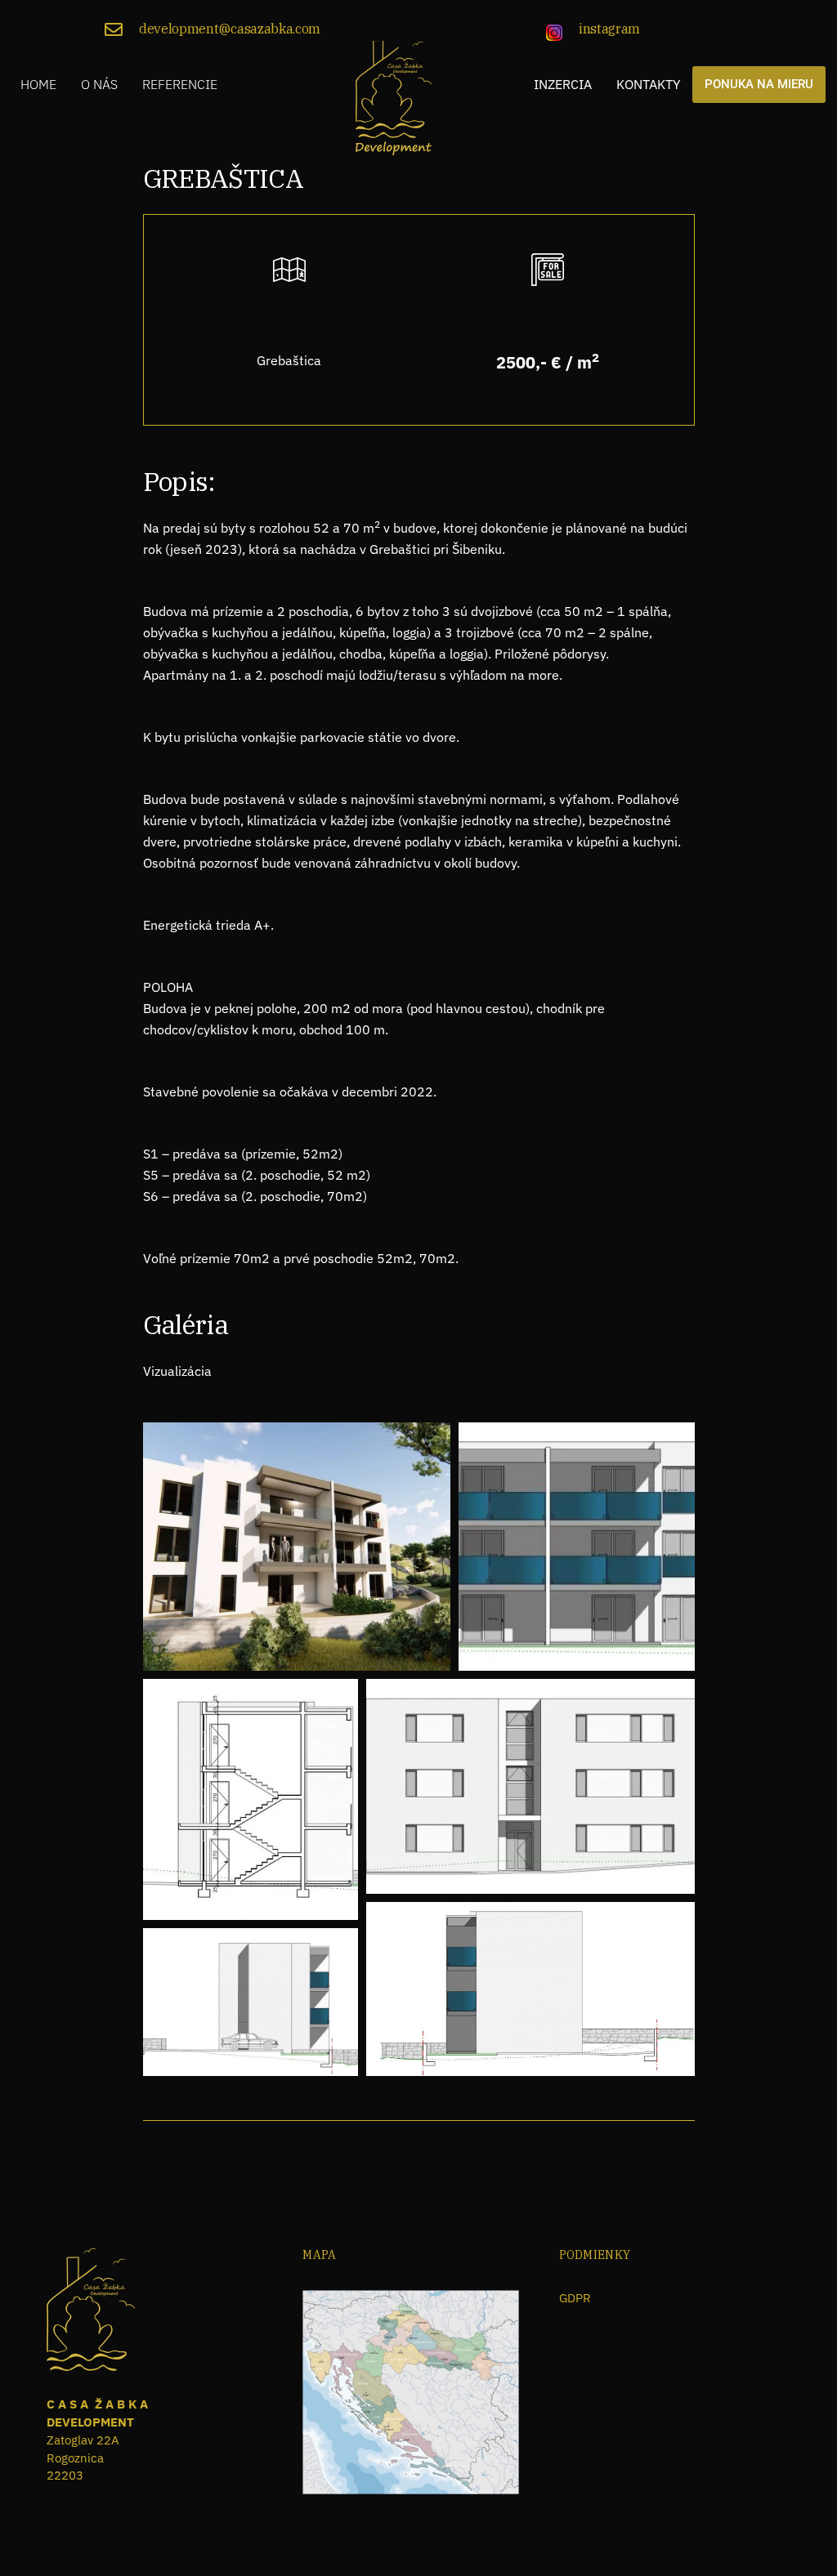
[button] (297, 1547)
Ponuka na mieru (759, 84)
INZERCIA (563, 84)
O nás (99, 84)
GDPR (575, 2298)
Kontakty (648, 84)
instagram (609, 29)
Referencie (180, 84)
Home (38, 84)
